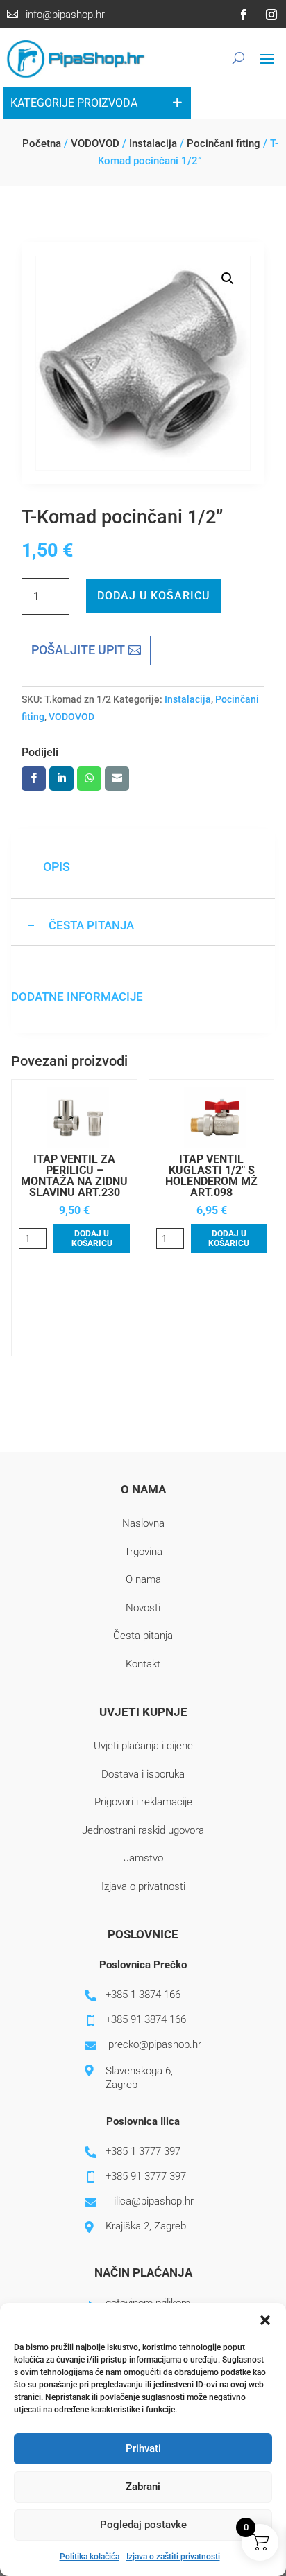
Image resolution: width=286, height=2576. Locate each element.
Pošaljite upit (78, 650)
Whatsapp (89, 779)
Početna (42, 143)
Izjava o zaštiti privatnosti (173, 2557)
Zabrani (143, 2487)
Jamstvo (143, 1858)
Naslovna (143, 1523)
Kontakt (143, 1664)
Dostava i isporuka (143, 1774)
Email (117, 779)
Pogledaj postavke (143, 2525)
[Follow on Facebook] (244, 15)
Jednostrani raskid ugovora (143, 1830)
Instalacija (153, 143)
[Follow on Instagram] (271, 15)
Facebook (34, 779)
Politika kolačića (90, 2557)
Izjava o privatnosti (143, 1886)
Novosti (143, 1608)
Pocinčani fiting (224, 143)
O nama (143, 1579)
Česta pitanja (143, 1636)
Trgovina (143, 1552)
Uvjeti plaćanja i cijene (143, 1746)
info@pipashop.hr (65, 15)
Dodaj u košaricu (153, 596)
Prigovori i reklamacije (143, 1802)
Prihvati (143, 2448)
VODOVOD (95, 143)
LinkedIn (61, 779)
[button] (265, 2320)
